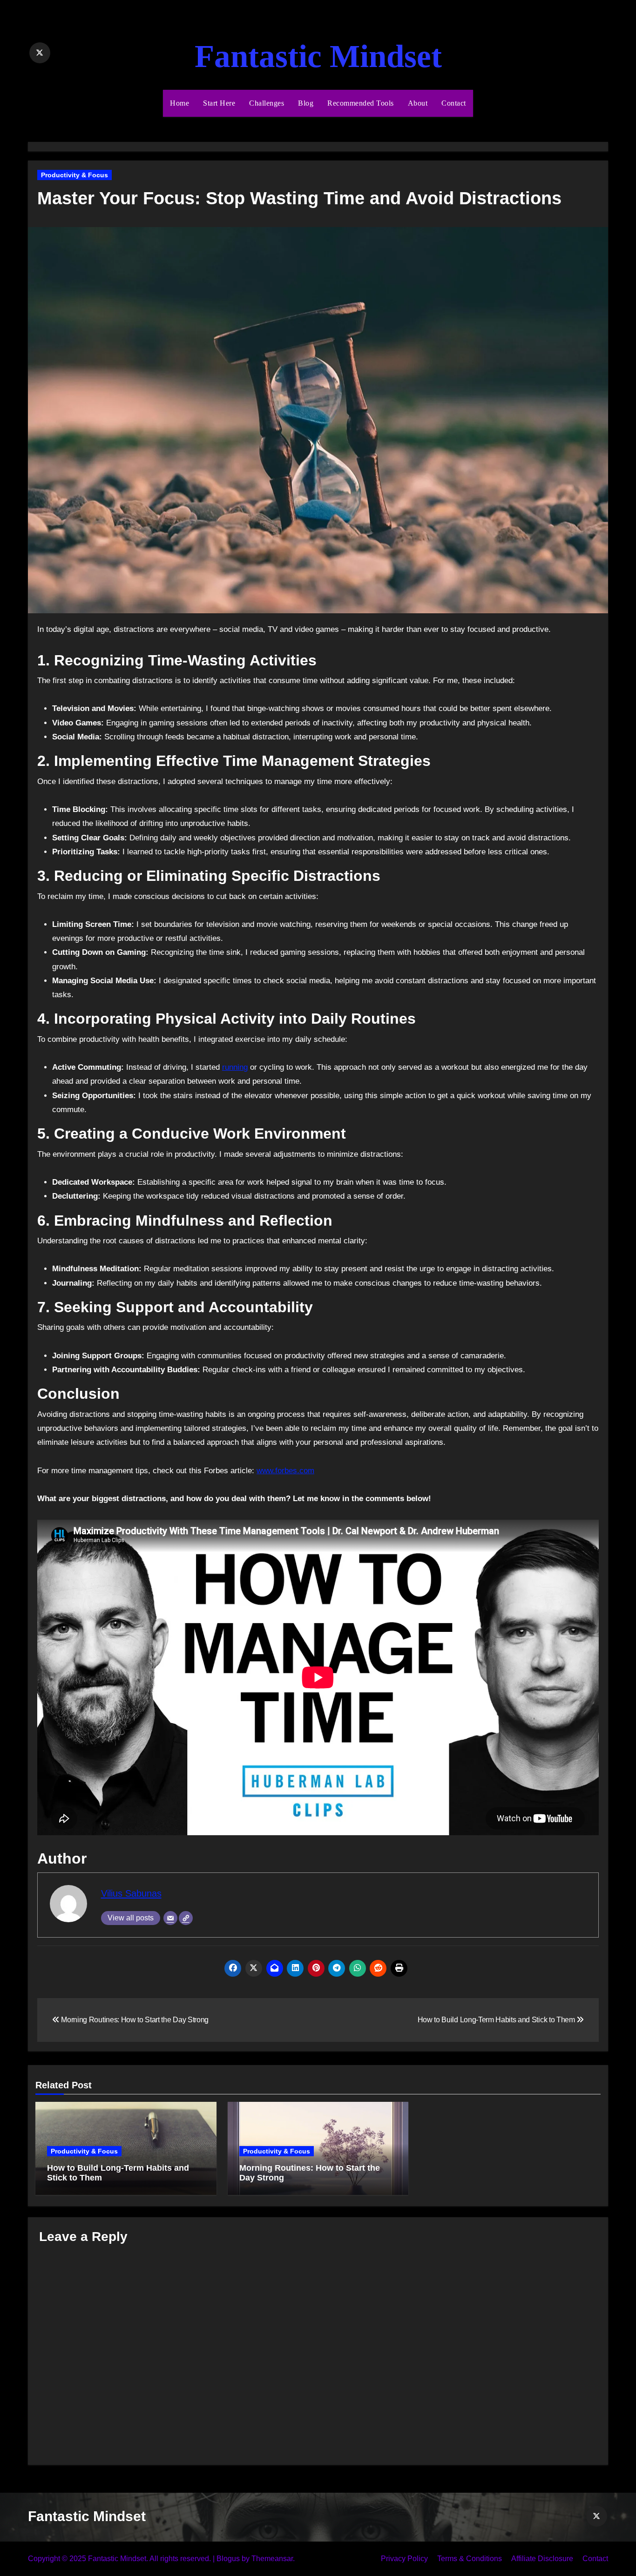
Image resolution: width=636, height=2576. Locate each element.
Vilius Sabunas (131, 1893)
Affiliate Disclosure (542, 2559)
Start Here (219, 103)
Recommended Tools (361, 103)
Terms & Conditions (470, 2559)
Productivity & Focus (74, 175)
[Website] (186, 1918)
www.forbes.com (285, 1471)
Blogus (228, 2559)
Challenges (267, 103)
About (418, 103)
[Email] (170, 1918)
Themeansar (272, 2559)
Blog (306, 103)
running (235, 1067)
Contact (454, 103)
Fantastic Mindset (318, 56)
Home (179, 103)
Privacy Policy (404, 2559)
